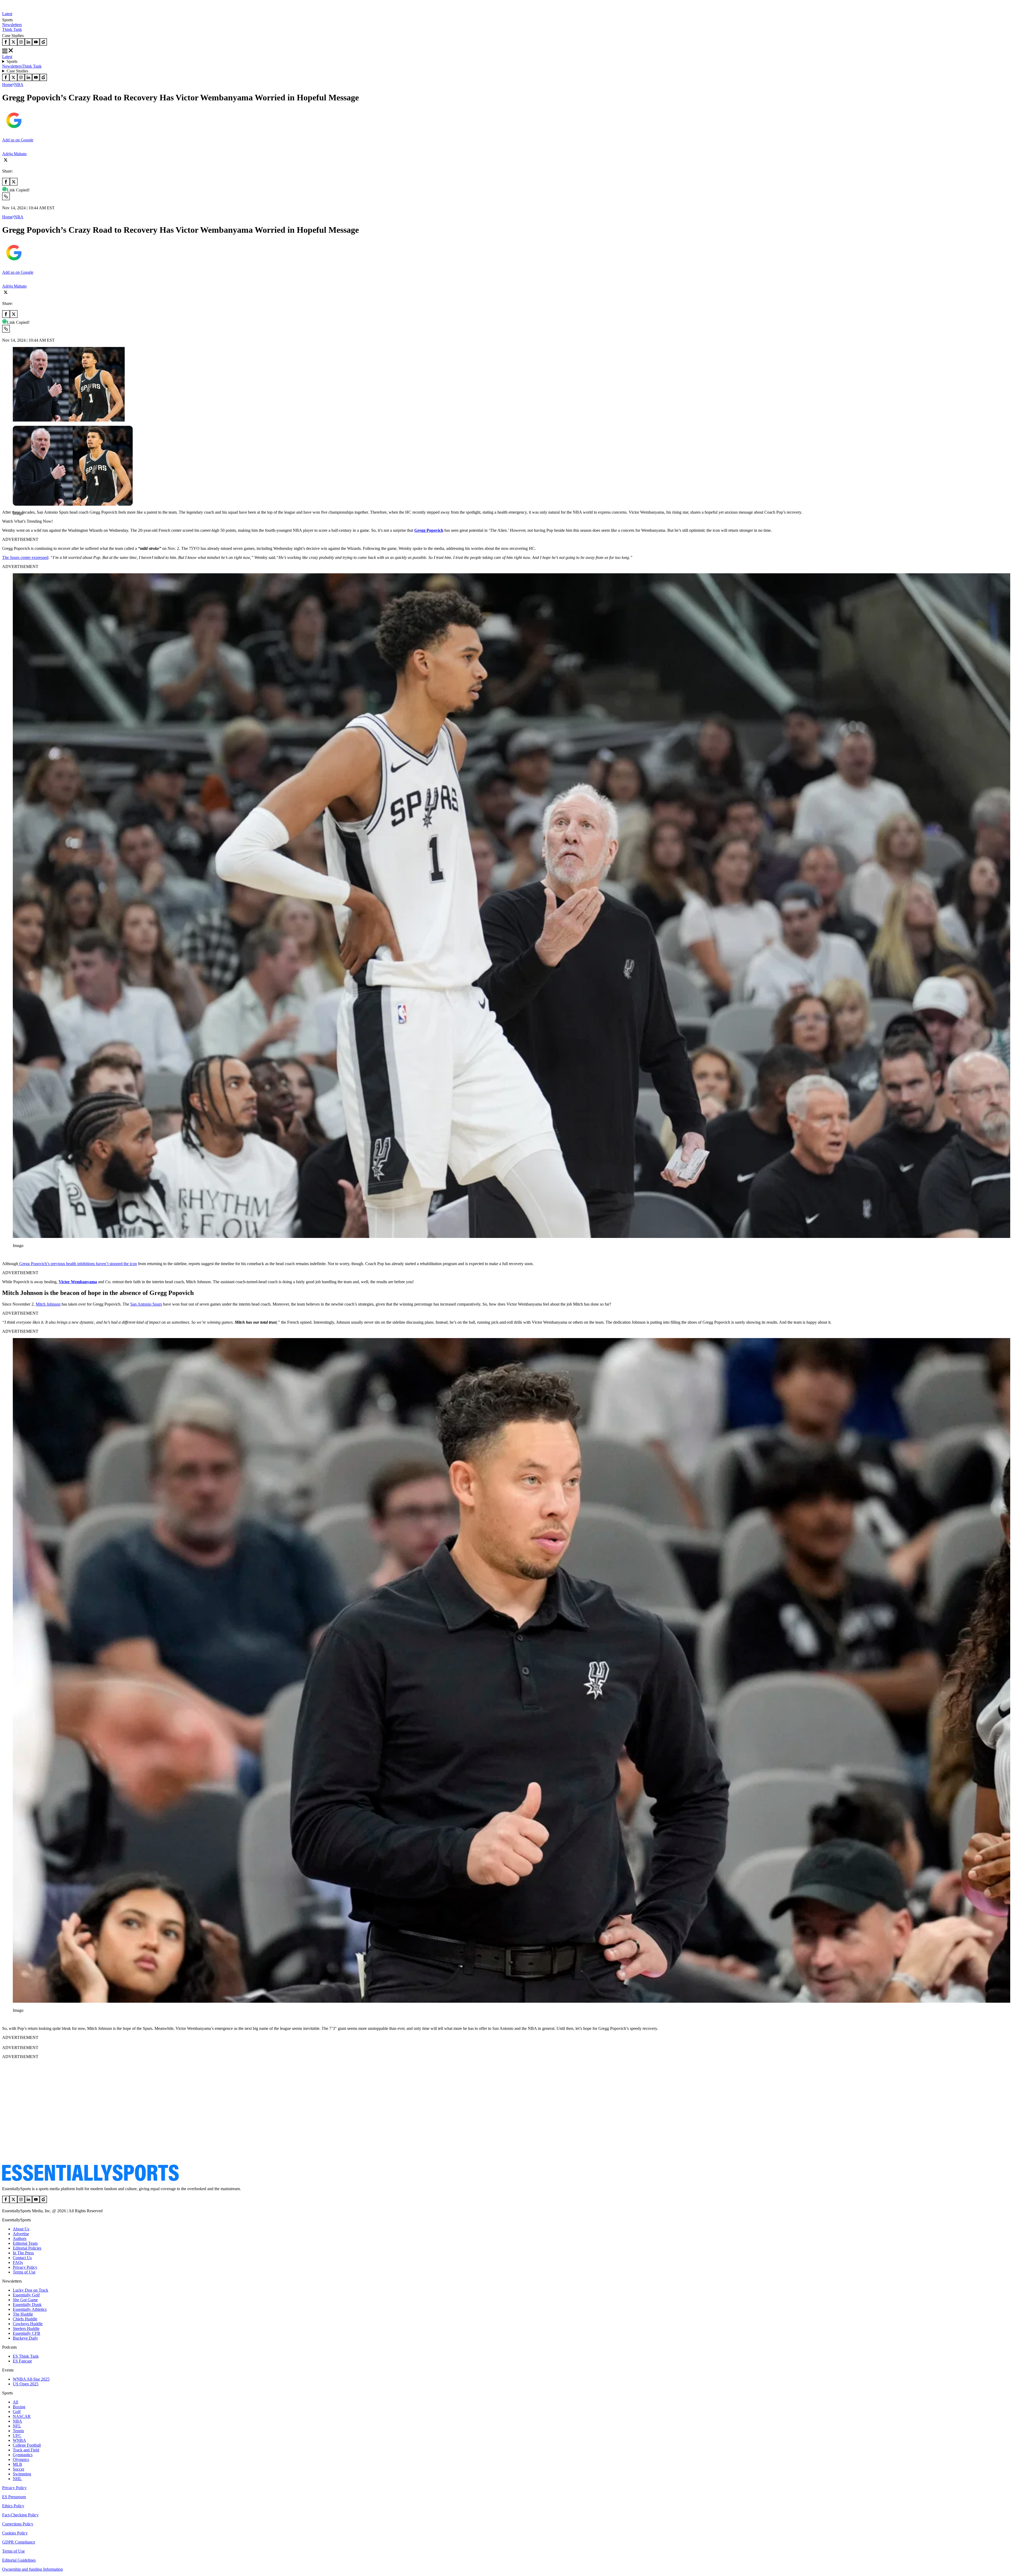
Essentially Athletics (30, 2309)
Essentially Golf (26, 2295)
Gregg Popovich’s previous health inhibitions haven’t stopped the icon (78, 1264)
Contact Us (22, 2258)
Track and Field (26, 2450)
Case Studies (17, 71)
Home (7, 85)
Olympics (21, 2460)
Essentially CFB (27, 2333)
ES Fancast (22, 2361)
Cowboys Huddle (28, 2324)
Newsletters (12, 25)
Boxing (19, 2407)
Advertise (21, 2234)
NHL (17, 2479)
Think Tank (12, 29)
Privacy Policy (25, 2267)
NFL (17, 2426)
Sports (12, 61)
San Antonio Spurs (146, 1304)
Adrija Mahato (14, 154)
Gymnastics (23, 2455)
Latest (7, 14)
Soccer (19, 2469)
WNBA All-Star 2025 (31, 2379)
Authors (20, 2238)
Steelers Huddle (26, 2328)
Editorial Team (25, 2243)
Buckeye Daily (25, 2338)
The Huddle (23, 2314)
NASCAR (22, 2416)
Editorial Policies (27, 2248)
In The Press (23, 2253)
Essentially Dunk (27, 2305)
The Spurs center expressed (25, 557)
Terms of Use (24, 2272)
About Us (21, 2229)
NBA (19, 85)
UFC (17, 2436)
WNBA (19, 2440)
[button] (16, 522)
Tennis (18, 2431)
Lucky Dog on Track (31, 2290)
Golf (17, 2412)
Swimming (22, 2474)
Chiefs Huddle (25, 2319)
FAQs (18, 2262)
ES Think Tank (26, 2356)
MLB (17, 2464)
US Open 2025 (26, 2384)
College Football (27, 2445)
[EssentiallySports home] (90, 2180)
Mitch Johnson (48, 1304)
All (15, 2402)
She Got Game (25, 2300)
